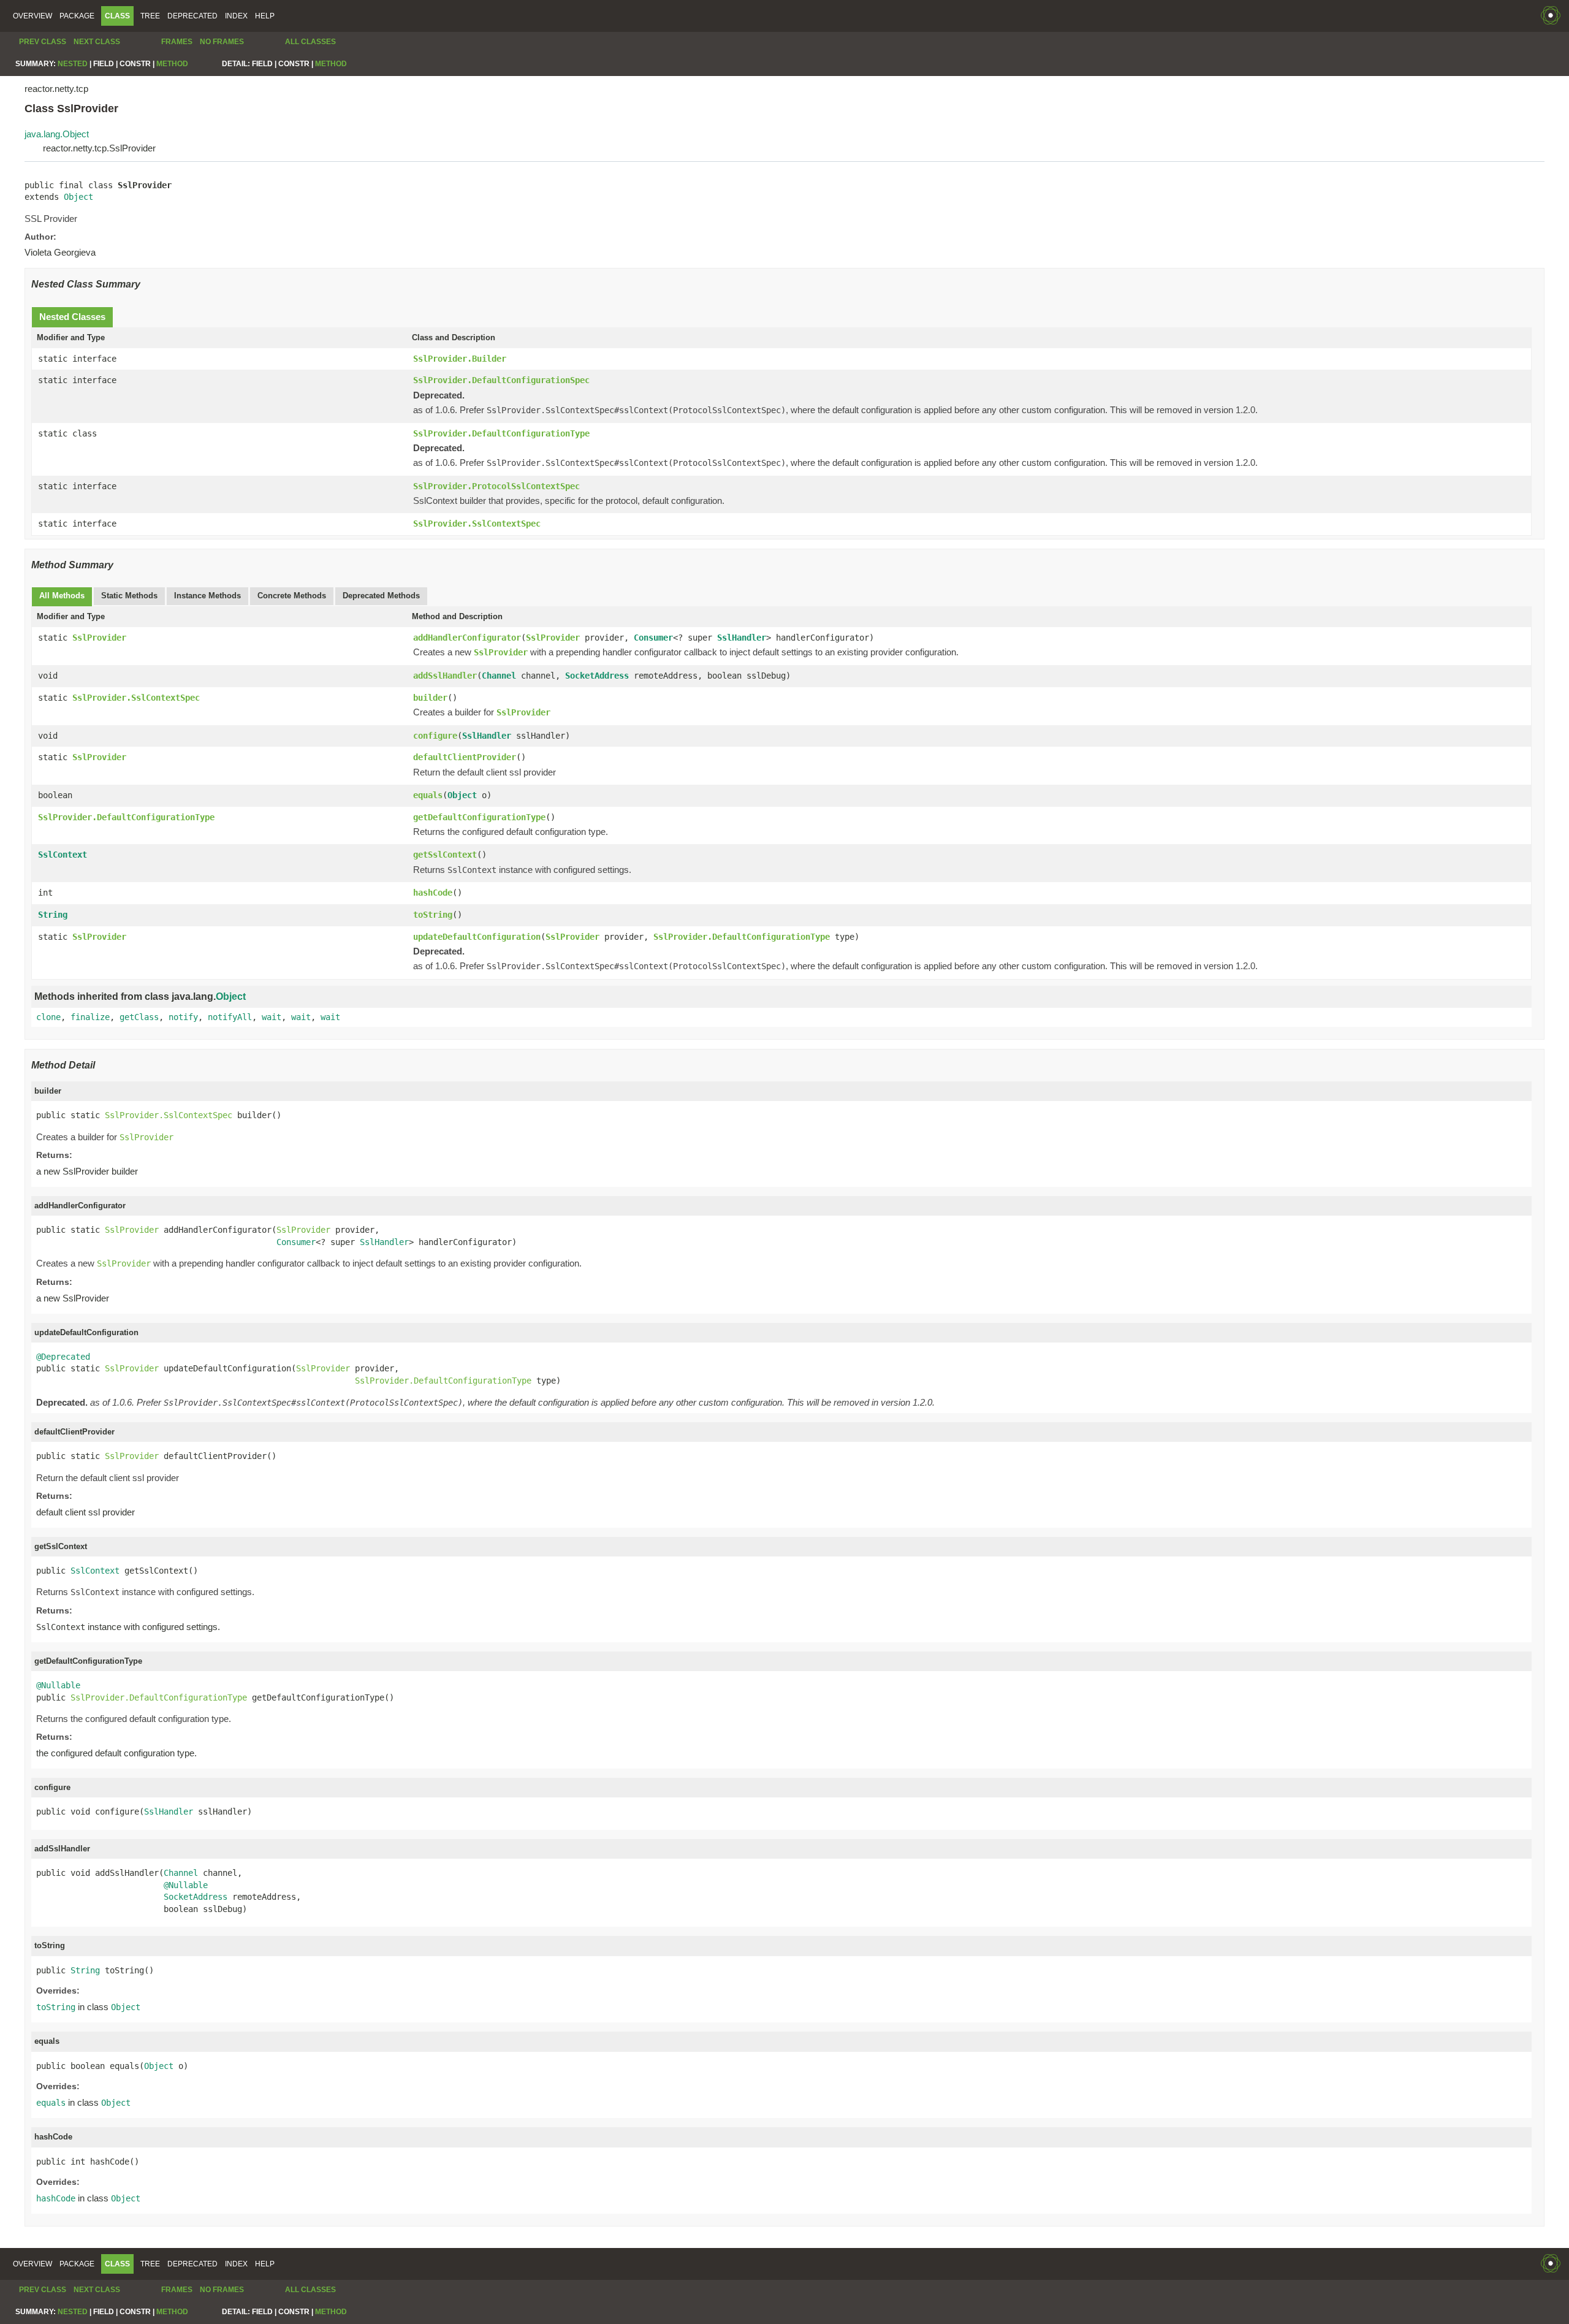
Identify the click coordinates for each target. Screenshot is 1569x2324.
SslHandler (742, 638)
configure (435, 736)
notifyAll (230, 1017)
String (53, 915)
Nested (73, 64)
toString (433, 915)
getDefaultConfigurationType (479, 817)
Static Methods (129, 596)
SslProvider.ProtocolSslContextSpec (496, 486)
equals (428, 795)
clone (48, 1017)
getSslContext (445, 855)
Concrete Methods (292, 596)
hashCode (433, 893)
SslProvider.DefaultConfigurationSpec (501, 380)
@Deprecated (63, 1357)
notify (183, 1017)
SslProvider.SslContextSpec (477, 524)
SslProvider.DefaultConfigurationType (501, 433)
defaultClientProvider (465, 757)
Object (78, 197)
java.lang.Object (57, 134)
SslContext (63, 855)
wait (272, 1017)
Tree (150, 16)
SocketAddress (597, 676)
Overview (32, 16)
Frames (177, 42)
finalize (90, 1017)
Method (172, 64)
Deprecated (192, 16)
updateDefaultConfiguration (477, 937)
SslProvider (99, 638)
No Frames (222, 42)
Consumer (653, 638)
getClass (139, 1017)
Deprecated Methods (381, 596)
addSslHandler (445, 676)
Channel (499, 676)
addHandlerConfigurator (467, 638)
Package (77, 16)
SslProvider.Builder (460, 359)
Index (236, 16)
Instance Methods (207, 596)
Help (265, 16)
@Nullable (58, 1685)
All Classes (310, 42)
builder (430, 698)
